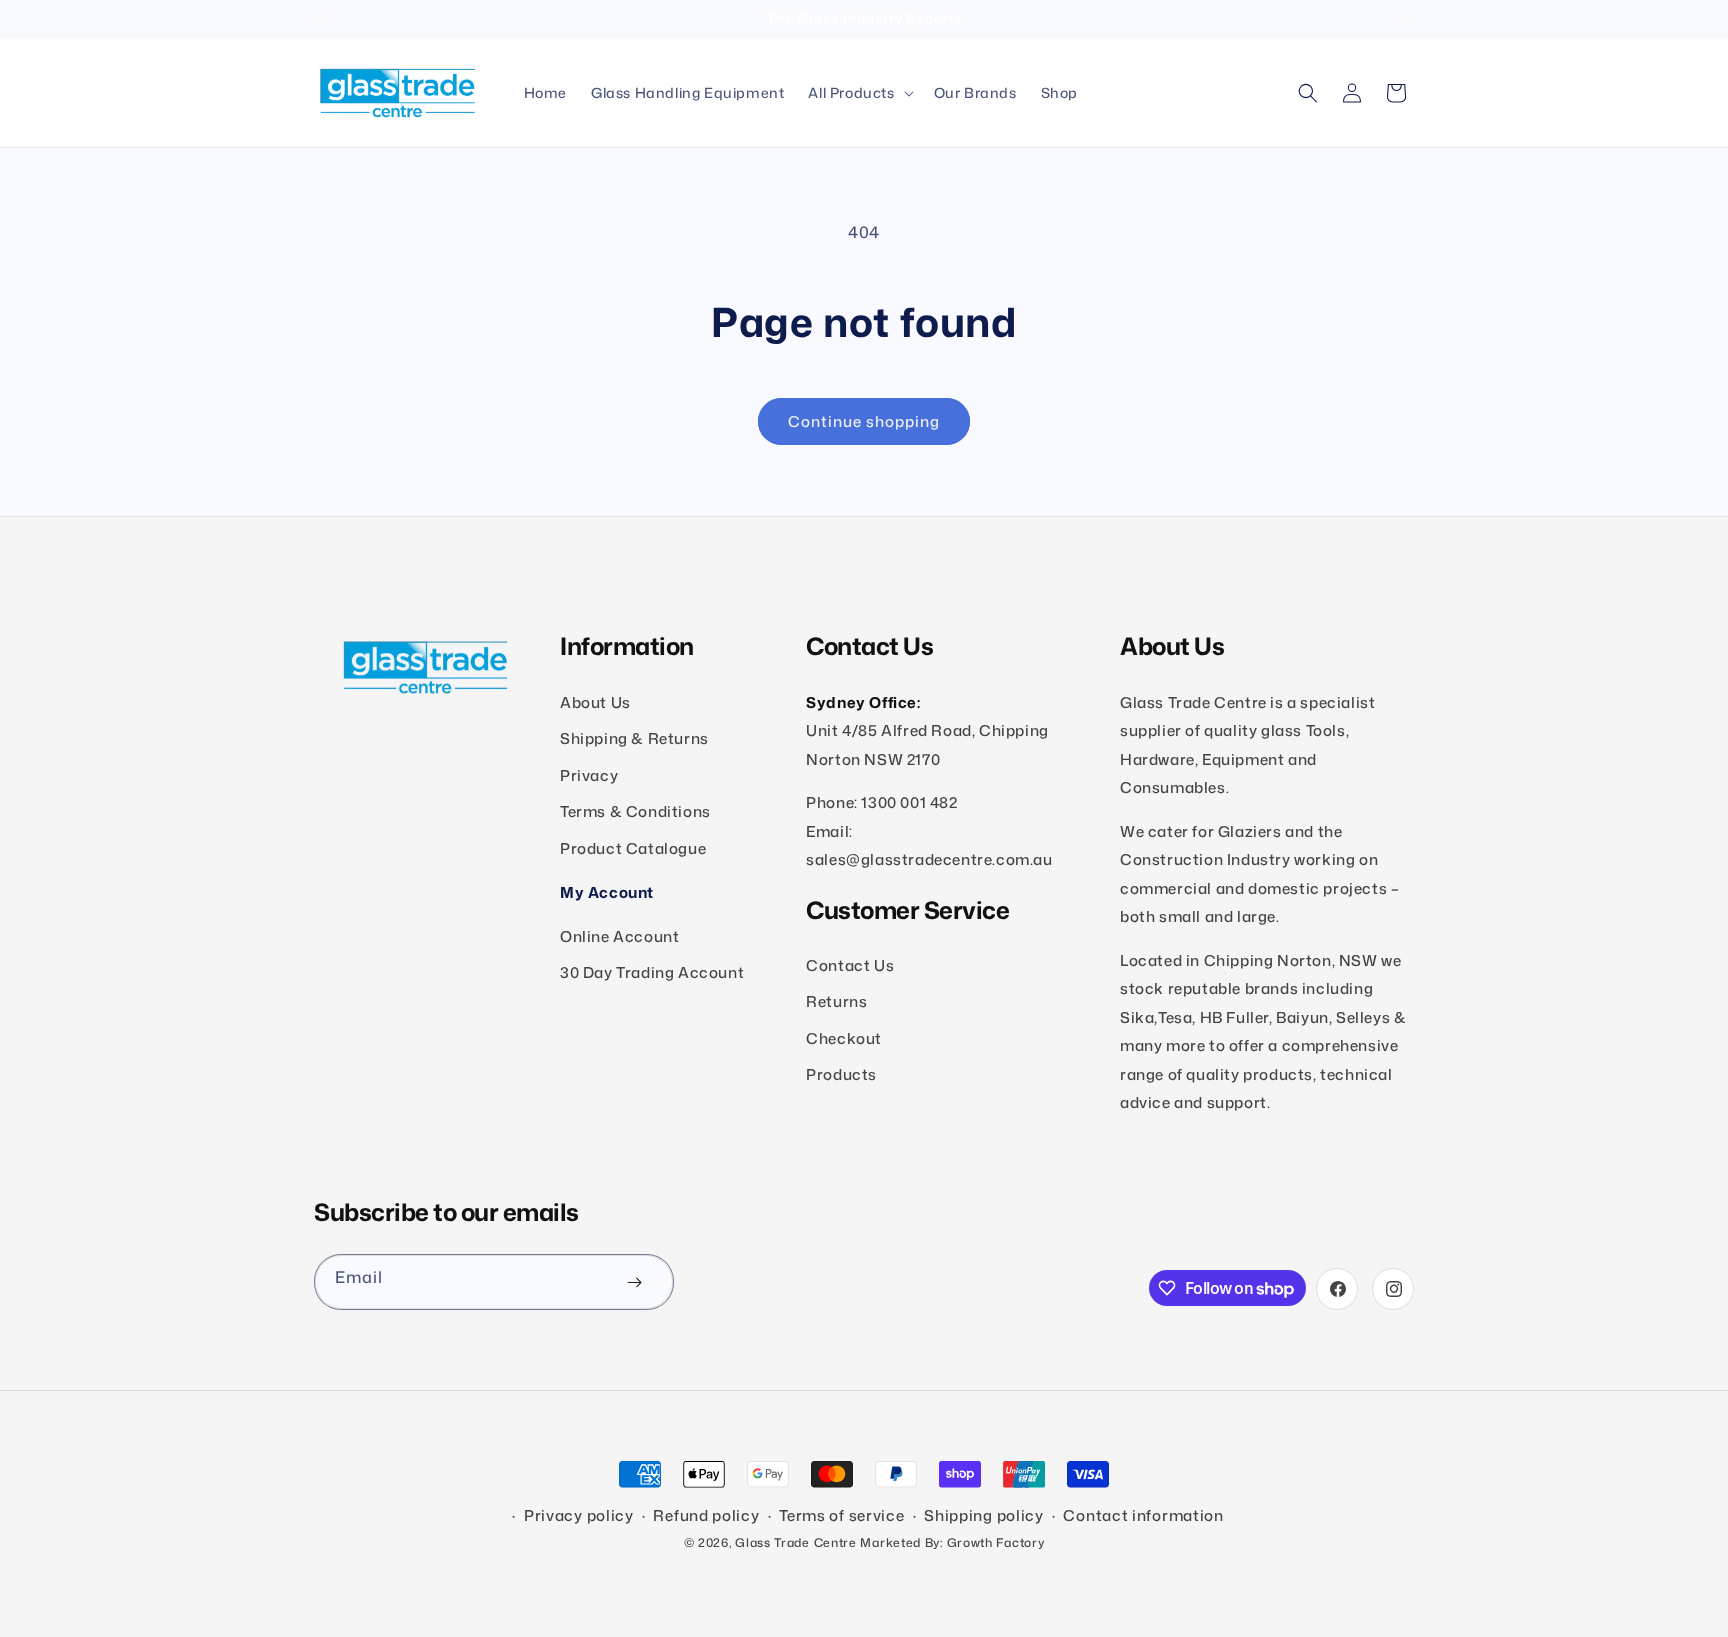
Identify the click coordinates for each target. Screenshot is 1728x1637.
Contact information (1143, 1516)
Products (841, 1074)
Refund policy (706, 1516)
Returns (836, 1001)
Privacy (589, 774)
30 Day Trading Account (652, 971)
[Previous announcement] (321, 19)
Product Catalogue (633, 847)
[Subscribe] (634, 1282)
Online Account (619, 935)
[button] (858, 93)
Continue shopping (864, 421)
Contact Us (850, 964)
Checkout (844, 1037)
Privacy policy (579, 1516)
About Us (595, 701)
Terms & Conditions (635, 811)
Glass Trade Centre (796, 1542)
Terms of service (841, 1516)
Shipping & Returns (634, 738)
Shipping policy (984, 1516)
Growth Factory (996, 1542)
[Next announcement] (1407, 19)
